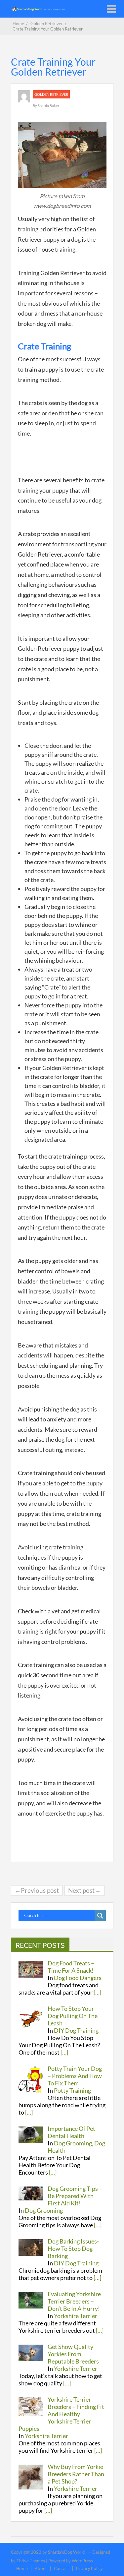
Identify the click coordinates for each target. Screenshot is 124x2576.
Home (22, 2568)
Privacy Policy (89, 2568)
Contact (62, 2568)
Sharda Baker (48, 106)
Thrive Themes (31, 2561)
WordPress (82, 2561)
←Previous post (37, 1890)
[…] (97, 1992)
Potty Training (72, 2090)
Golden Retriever (51, 94)
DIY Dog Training (76, 2030)
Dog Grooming (73, 2143)
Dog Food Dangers (78, 1978)
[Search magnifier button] (100, 1916)
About (41, 2568)
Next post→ (84, 1890)
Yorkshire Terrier (76, 2316)
